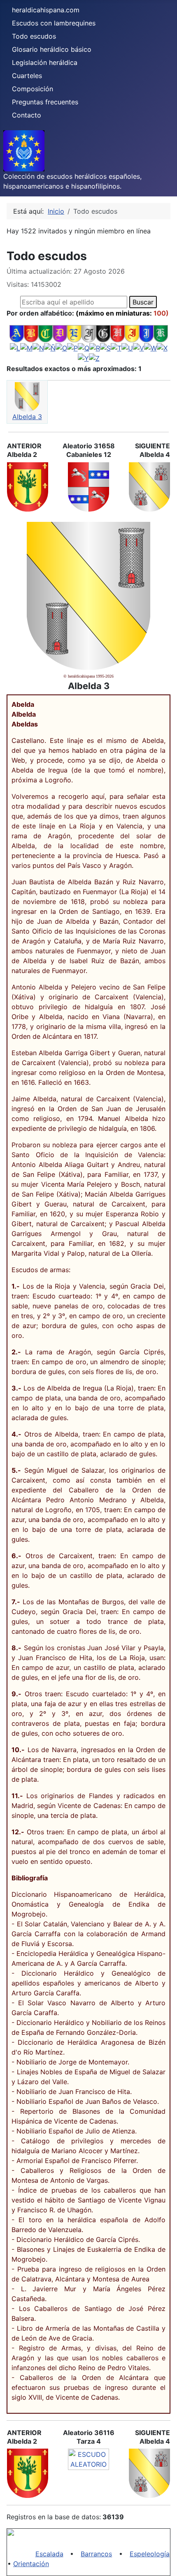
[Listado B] (31, 333)
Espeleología (150, 2554)
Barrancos (96, 2554)
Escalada (49, 2554)
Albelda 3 (27, 417)
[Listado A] (17, 333)
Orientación (31, 2564)
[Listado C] (45, 333)
